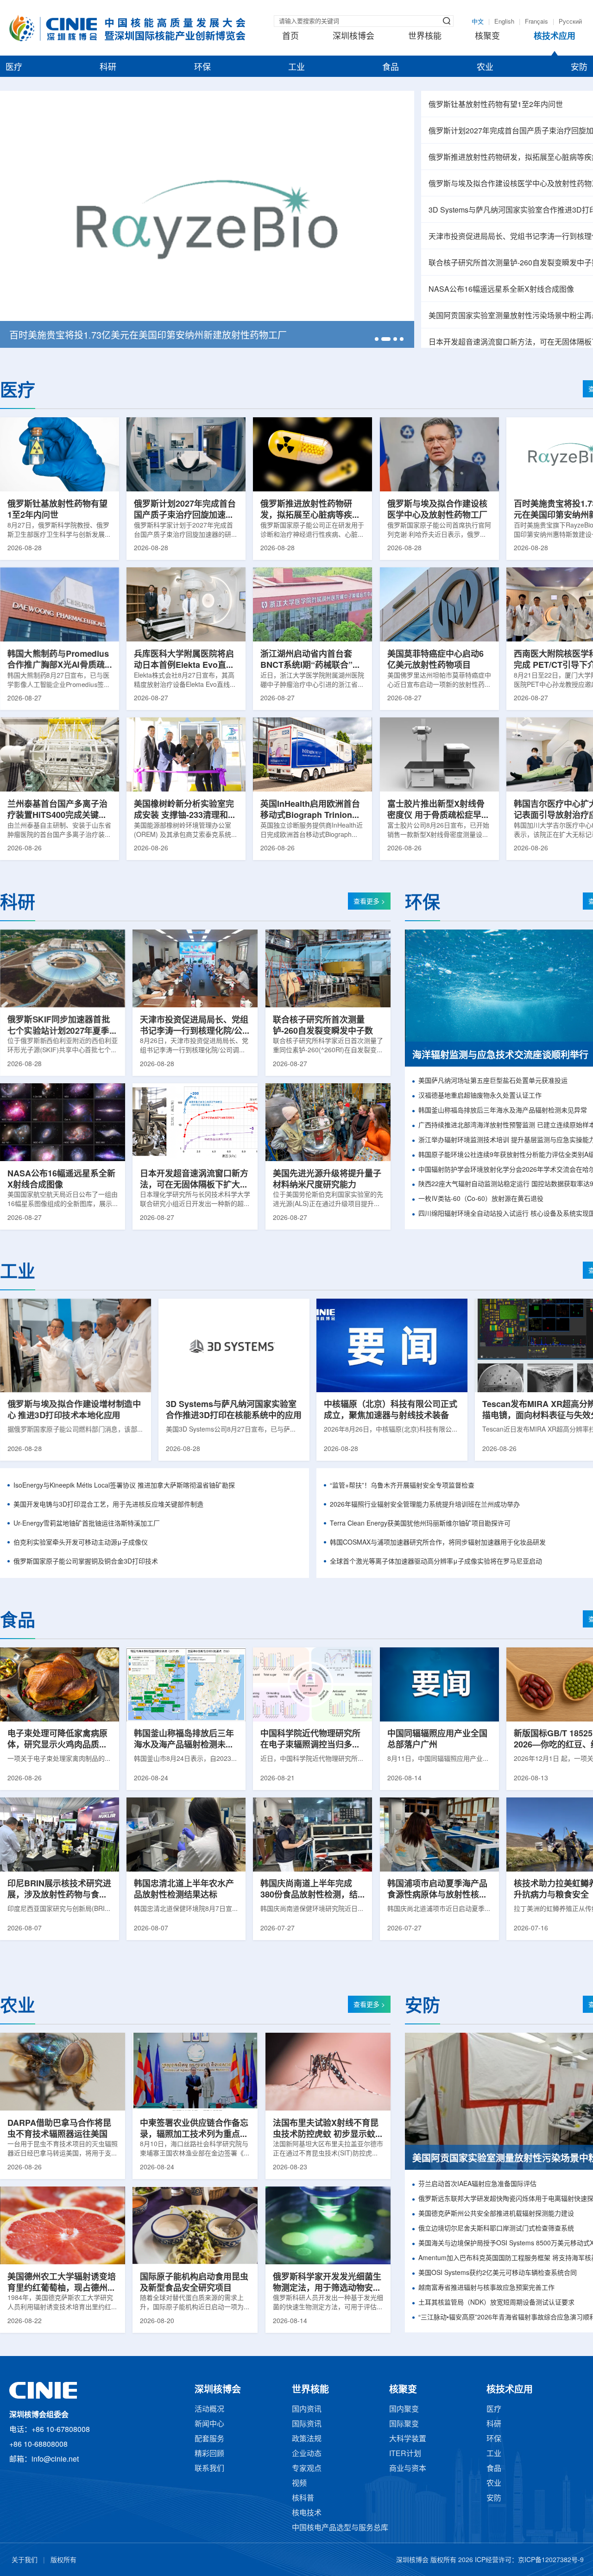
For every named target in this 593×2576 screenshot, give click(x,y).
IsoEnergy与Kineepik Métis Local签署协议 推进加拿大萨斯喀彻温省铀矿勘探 (124, 1486)
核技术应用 (555, 37)
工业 (296, 68)
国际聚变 (404, 2424)
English (504, 22)
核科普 (303, 2498)
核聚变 (487, 37)
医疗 (14, 68)
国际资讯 (307, 2424)
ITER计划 (405, 2454)
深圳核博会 (353, 37)
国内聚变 (404, 2410)
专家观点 (307, 2469)
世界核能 (425, 37)
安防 (579, 68)
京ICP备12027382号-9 (551, 2560)
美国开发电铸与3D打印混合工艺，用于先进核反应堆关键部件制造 (108, 1505)
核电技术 (307, 2513)
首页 (290, 37)
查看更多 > (369, 902)
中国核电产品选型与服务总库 (340, 2528)
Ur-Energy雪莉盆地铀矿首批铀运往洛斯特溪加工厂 (87, 1524)
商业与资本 (408, 2469)
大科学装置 (408, 2439)
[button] (377, 339)
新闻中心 (209, 2424)
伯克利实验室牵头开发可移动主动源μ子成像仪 (81, 1543)
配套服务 (209, 2439)
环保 (202, 68)
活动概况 (209, 2410)
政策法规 (307, 2439)
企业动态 (307, 2454)
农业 (485, 68)
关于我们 (25, 2560)
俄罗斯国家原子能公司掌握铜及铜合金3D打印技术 (86, 1562)
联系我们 (209, 2469)
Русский (570, 22)
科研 (108, 68)
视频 (299, 2484)
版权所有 (63, 2560)
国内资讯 (307, 2410)
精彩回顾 (209, 2454)
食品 (391, 68)
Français (536, 22)
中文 (478, 22)
